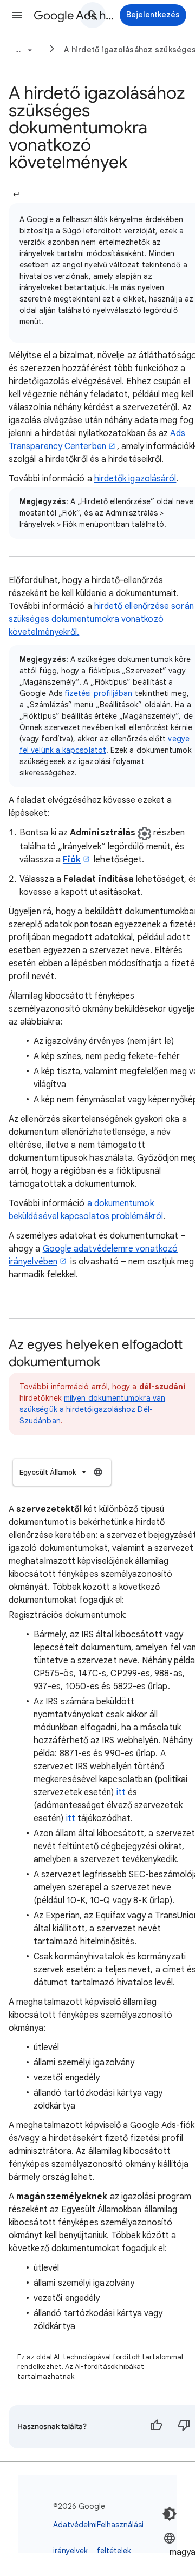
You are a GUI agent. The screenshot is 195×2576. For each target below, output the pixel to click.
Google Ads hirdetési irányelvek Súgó (74, 15)
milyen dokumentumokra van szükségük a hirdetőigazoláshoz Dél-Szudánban (92, 1409)
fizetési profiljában (99, 693)
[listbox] (62, 1472)
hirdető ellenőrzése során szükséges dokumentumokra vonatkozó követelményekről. (101, 619)
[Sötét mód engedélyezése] (170, 2514)
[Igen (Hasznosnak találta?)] (156, 2427)
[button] (17, 15)
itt (121, 1792)
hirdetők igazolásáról (135, 479)
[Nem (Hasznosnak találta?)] (184, 2427)
